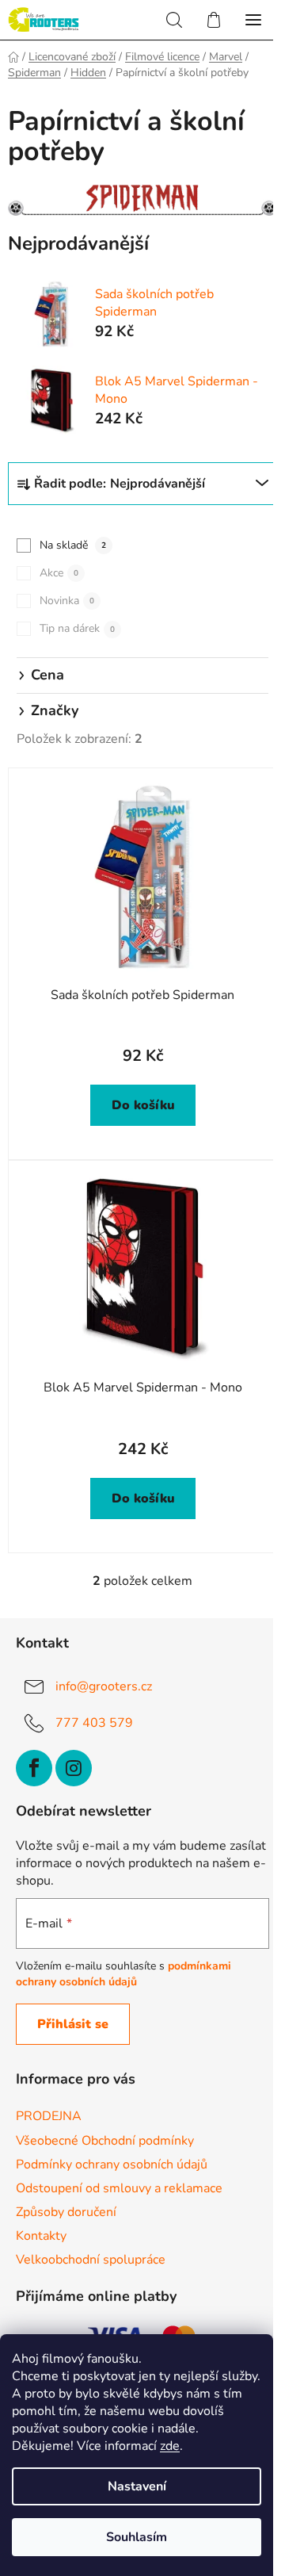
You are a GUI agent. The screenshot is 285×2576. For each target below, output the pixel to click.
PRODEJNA (49, 2116)
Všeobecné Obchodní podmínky (105, 2141)
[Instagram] (74, 1768)
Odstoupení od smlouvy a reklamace (119, 2188)
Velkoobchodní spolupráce (91, 2260)
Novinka (67, 601)
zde (170, 2446)
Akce (59, 573)
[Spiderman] (142, 200)
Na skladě (73, 545)
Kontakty (41, 2236)
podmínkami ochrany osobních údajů (123, 1974)
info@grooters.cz (104, 1686)
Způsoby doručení (66, 2212)
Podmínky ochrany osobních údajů (112, 2165)
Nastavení (137, 2486)
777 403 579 (94, 1723)
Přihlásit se (73, 2024)
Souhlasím (137, 2537)
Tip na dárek (77, 628)
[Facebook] (34, 1768)
